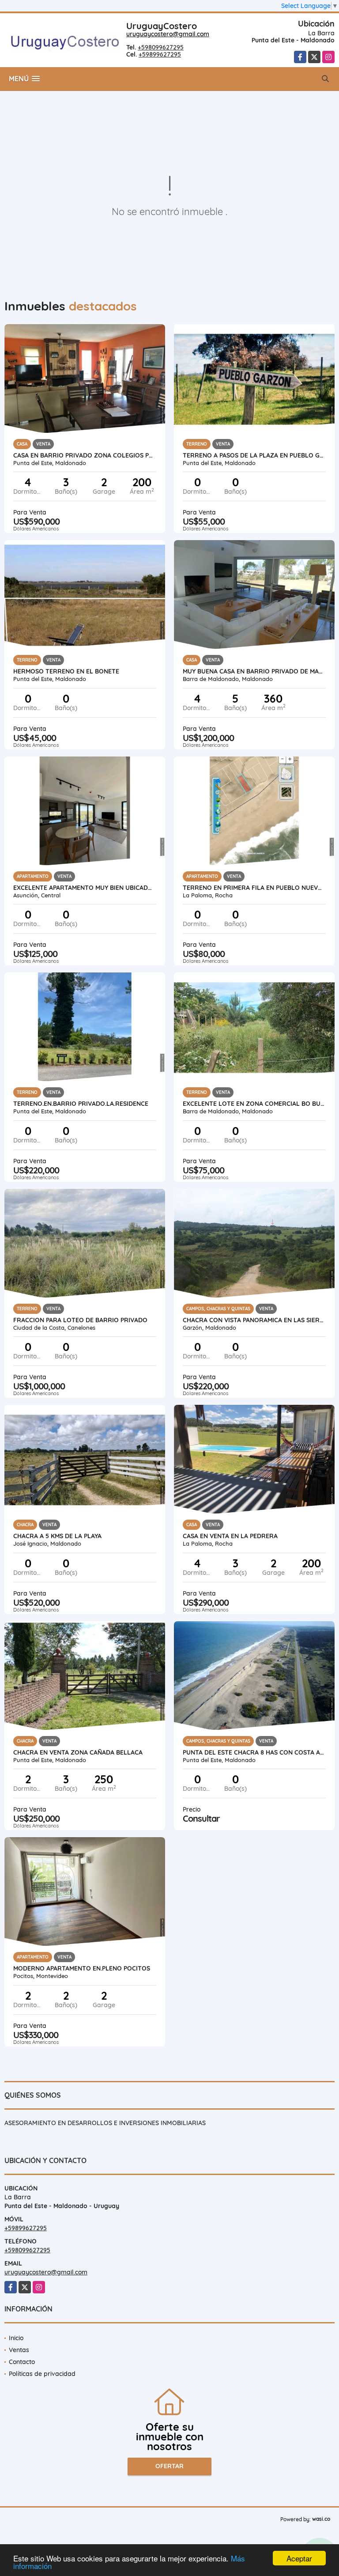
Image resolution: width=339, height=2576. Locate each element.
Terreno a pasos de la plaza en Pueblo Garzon (254, 455)
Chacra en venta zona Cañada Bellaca (78, 1752)
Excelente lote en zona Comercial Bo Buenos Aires (254, 1104)
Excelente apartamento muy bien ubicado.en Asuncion (85, 888)
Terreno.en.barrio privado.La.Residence (81, 1104)
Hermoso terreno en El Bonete (66, 671)
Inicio (16, 2338)
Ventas (19, 2350)
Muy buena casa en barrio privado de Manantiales (254, 671)
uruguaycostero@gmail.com (168, 34)
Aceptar (299, 2558)
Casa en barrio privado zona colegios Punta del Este (85, 455)
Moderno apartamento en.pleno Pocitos (82, 1968)
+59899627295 (160, 54)
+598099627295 (161, 47)
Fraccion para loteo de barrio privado (80, 1320)
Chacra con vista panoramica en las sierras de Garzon (254, 1320)
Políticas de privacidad (42, 2374)
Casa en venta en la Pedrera (230, 1536)
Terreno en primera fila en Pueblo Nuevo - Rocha (254, 888)
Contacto (22, 2362)
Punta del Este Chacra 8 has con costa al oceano (254, 1752)
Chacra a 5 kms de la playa (57, 1536)
